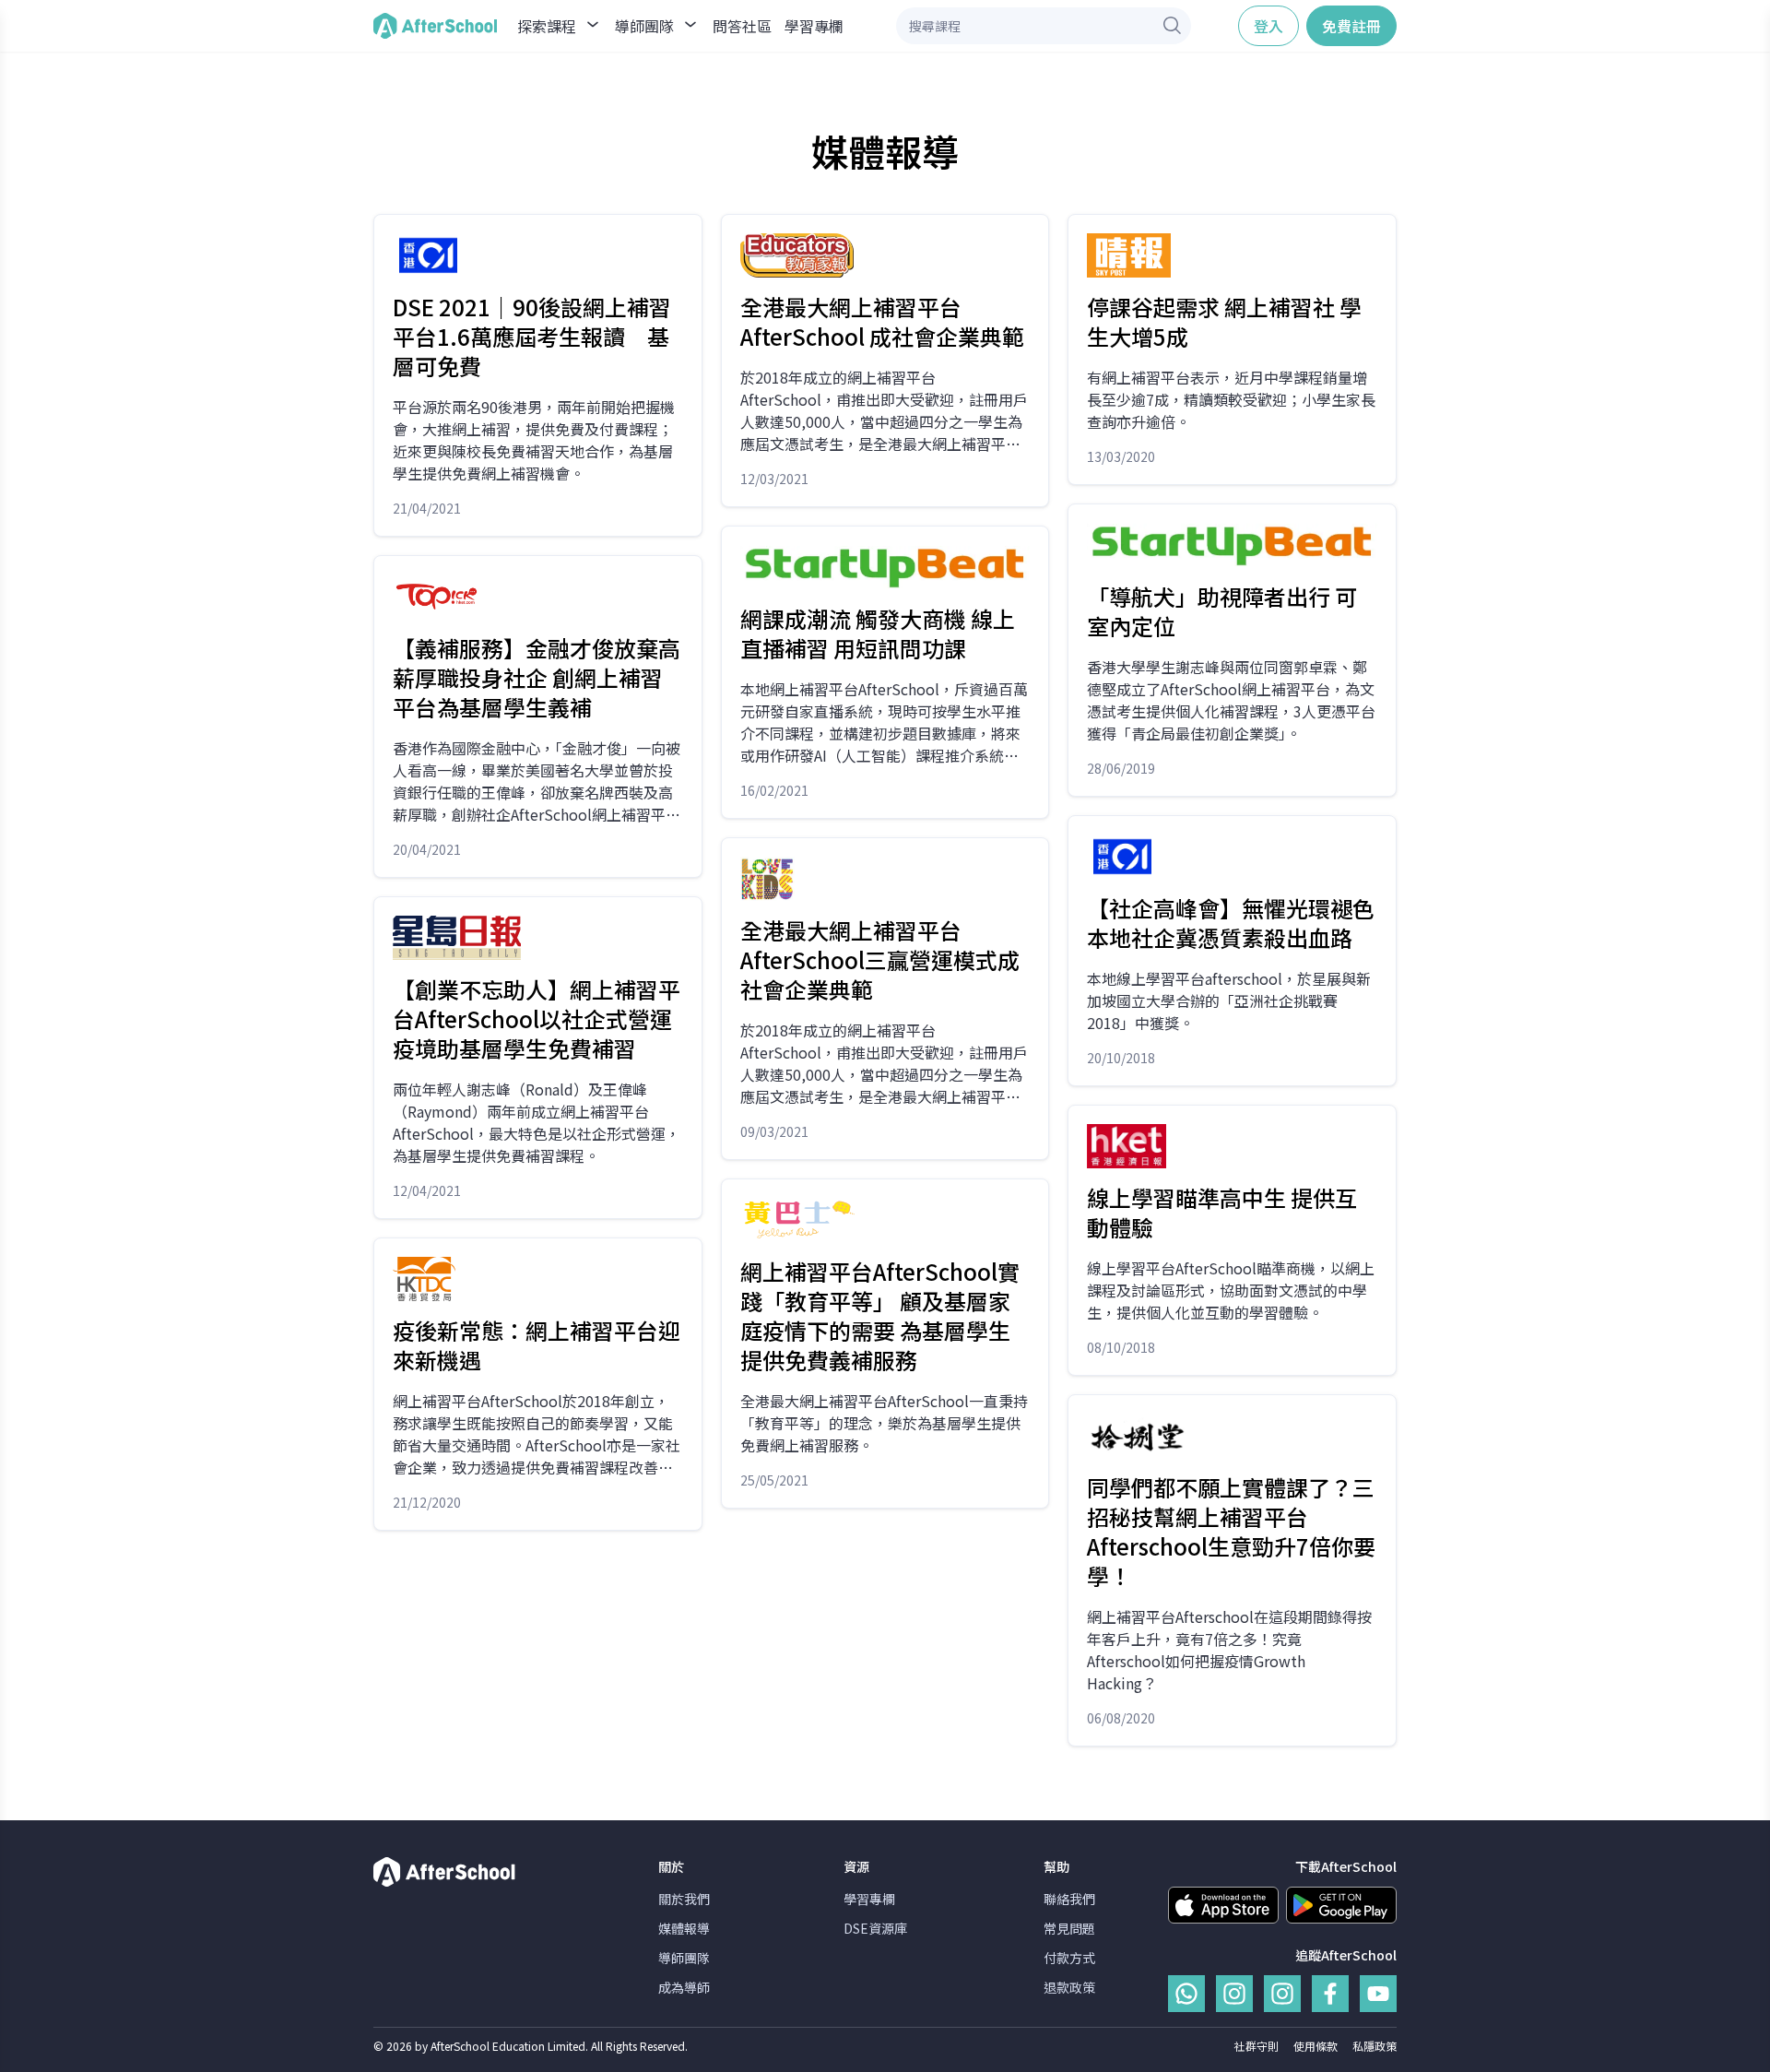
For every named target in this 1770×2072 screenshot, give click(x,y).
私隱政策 (1375, 2046)
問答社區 (742, 26)
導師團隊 (684, 1958)
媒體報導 (684, 1928)
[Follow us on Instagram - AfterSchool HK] (1234, 1994)
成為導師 (684, 1987)
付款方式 (1069, 1958)
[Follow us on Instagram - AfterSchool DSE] (1282, 1994)
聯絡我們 (1069, 1899)
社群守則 (1257, 2046)
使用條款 (1316, 2046)
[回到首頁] (435, 26)
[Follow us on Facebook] (1330, 1994)
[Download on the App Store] (1223, 1905)
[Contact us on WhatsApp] (1186, 1994)
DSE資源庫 (875, 1928)
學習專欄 (814, 26)
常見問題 (1069, 1928)
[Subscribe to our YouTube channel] (1378, 1994)
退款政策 (1069, 1987)
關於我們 (684, 1899)
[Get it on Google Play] (1341, 1905)
